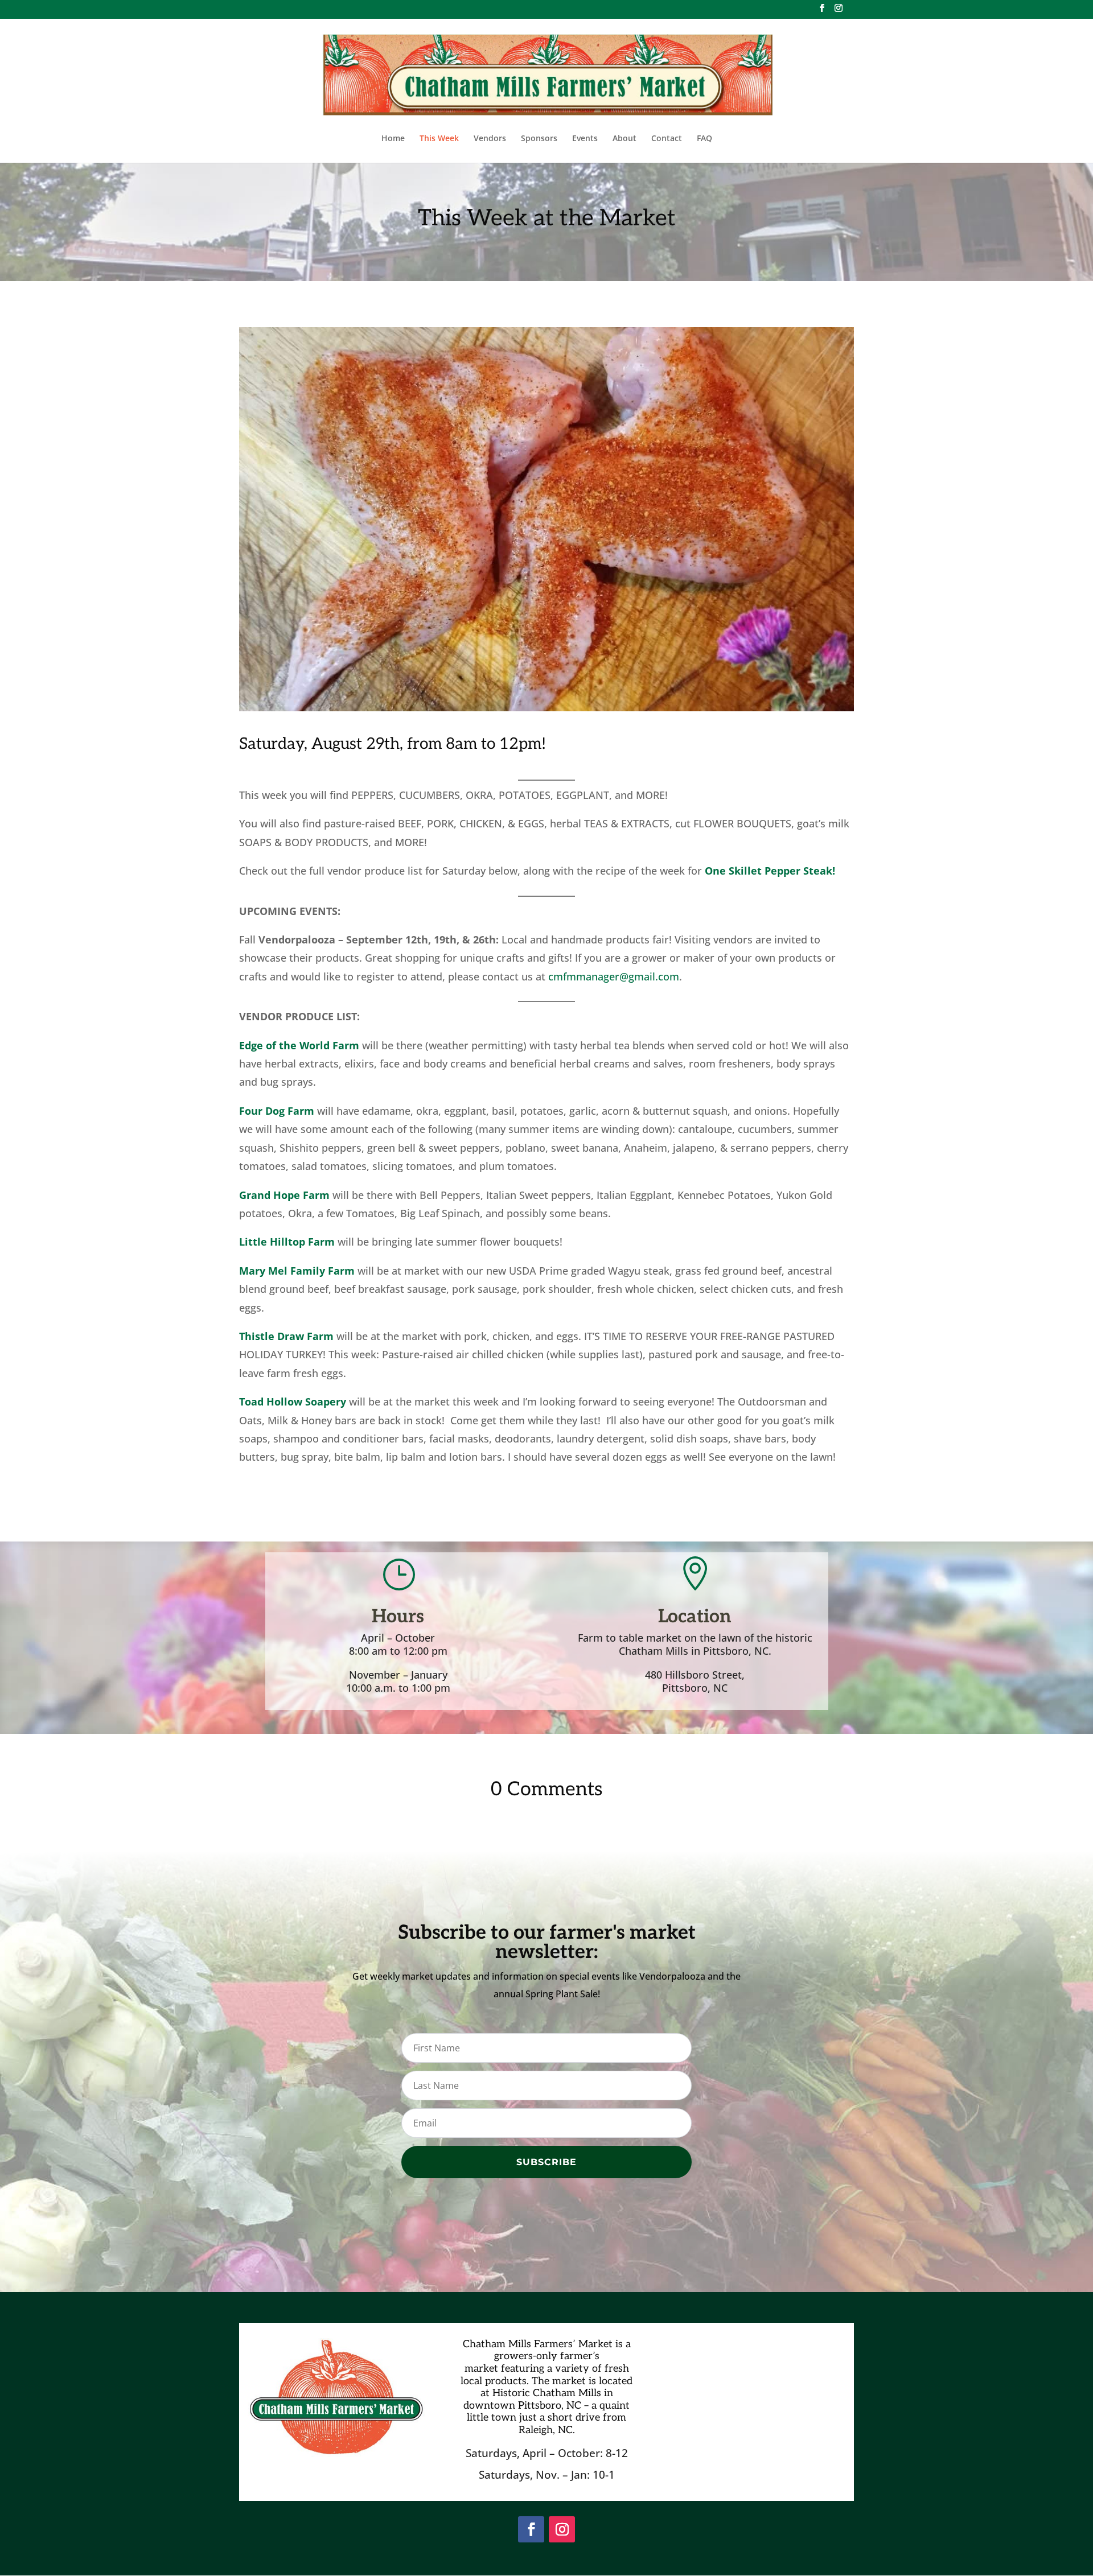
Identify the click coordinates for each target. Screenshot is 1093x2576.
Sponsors (539, 139)
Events (585, 139)
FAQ (704, 139)
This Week (439, 139)
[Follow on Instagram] (562, 2529)
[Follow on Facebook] (531, 2529)
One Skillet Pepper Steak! (770, 871)
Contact (667, 139)
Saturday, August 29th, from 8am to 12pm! (393, 744)
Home (393, 139)
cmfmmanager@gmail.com (614, 976)
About (624, 139)
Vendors (490, 139)
